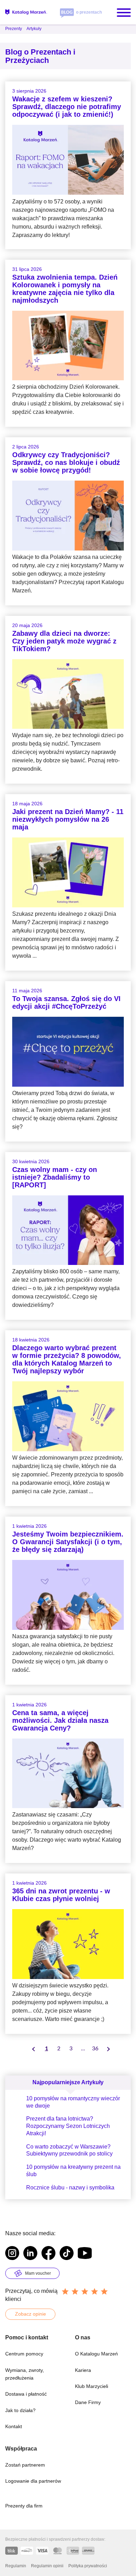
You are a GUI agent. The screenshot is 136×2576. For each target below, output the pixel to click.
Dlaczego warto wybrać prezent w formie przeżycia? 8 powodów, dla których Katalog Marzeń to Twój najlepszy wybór (67, 1359)
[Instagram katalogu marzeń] (12, 2254)
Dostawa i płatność (26, 2394)
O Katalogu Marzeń (96, 2354)
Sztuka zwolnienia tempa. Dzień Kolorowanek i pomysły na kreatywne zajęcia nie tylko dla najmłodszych (65, 289)
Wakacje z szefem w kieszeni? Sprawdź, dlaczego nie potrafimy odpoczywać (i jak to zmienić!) (67, 107)
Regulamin (16, 2566)
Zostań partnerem (25, 2465)
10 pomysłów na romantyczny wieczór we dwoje (73, 2102)
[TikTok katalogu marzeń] (67, 2254)
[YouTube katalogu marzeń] (85, 2254)
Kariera (83, 2370)
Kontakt (14, 2426)
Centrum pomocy (24, 2354)
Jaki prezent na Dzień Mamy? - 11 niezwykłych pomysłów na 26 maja (68, 819)
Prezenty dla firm (24, 2506)
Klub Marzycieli (92, 2386)
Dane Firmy (88, 2402)
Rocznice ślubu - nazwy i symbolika (70, 2188)
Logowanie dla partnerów (33, 2481)
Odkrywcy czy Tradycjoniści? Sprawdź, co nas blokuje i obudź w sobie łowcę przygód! (66, 462)
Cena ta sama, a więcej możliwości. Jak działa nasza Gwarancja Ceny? (60, 1720)
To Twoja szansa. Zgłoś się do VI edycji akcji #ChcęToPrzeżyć (66, 1002)
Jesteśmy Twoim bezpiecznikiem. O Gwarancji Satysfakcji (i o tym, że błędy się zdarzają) (68, 1542)
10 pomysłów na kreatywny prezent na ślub (73, 2171)
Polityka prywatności (88, 2566)
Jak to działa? (20, 2410)
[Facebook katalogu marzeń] (48, 2254)
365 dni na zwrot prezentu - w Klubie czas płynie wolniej (61, 1895)
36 (95, 2049)
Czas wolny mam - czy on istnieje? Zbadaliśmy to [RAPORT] (55, 1177)
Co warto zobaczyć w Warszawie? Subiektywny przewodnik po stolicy (69, 2150)
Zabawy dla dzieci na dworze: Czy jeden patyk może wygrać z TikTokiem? (64, 641)
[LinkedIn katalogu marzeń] (30, 2254)
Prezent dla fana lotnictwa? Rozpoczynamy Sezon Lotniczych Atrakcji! (68, 2126)
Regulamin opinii (47, 2566)
